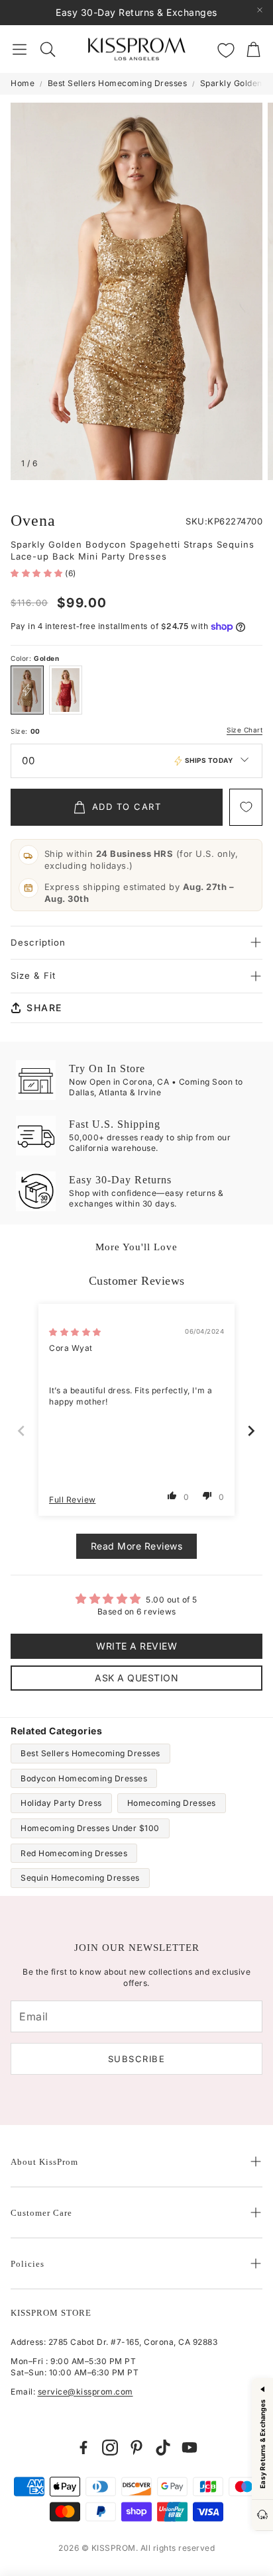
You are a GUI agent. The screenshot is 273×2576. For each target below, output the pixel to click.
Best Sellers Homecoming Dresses (118, 83)
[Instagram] (110, 2448)
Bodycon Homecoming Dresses (84, 1778)
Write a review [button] (136, 1646)
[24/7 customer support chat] (262, 2515)
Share (44, 1008)
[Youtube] (190, 2448)
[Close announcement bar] (260, 10)
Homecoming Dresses (172, 1803)
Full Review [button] (73, 1500)
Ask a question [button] (136, 1678)
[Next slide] (252, 1431)
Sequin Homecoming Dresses (80, 1878)
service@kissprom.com (85, 2392)
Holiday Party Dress (61, 1803)
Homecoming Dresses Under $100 (90, 1828)
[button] (20, 49)
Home (23, 83)
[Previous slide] (22, 1431)
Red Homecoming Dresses (74, 1853)
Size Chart (245, 730)
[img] (75, 1332)
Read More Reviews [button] (137, 1546)
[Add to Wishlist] (246, 807)
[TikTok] (163, 2448)
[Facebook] (83, 2448)
